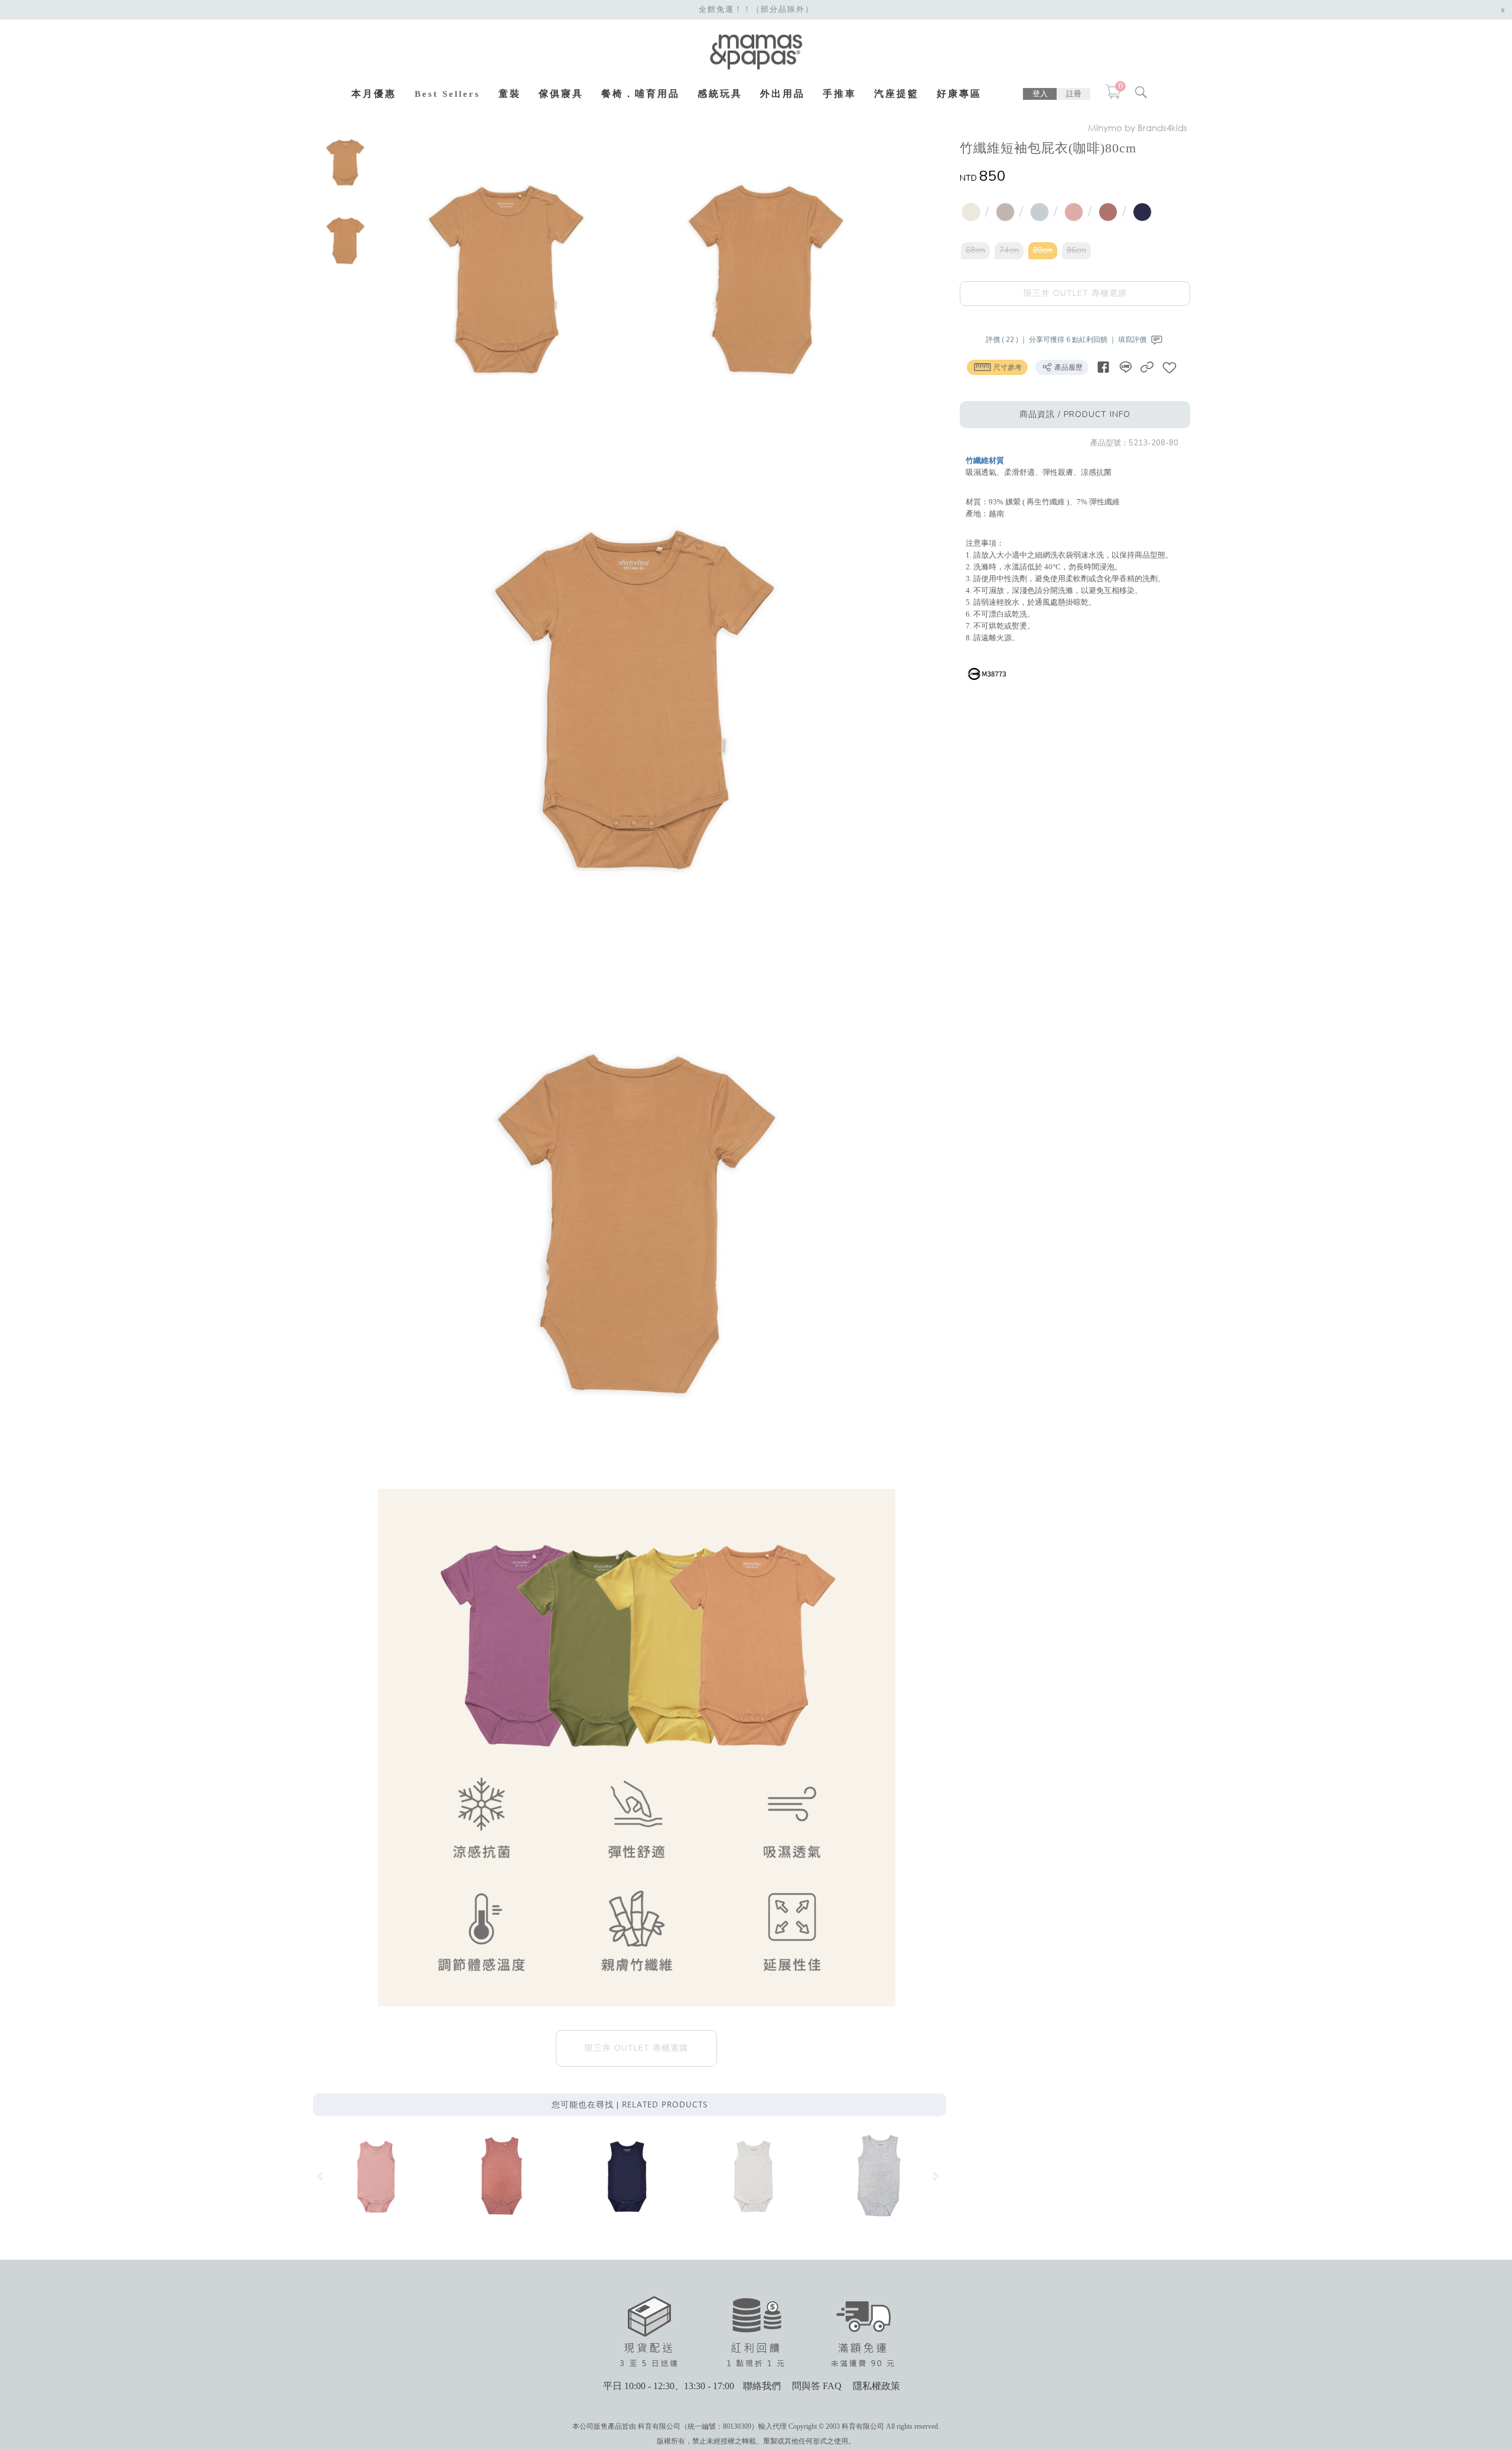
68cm (975, 250)
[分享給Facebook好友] (1103, 367)
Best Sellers (447, 94)
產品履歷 (1068, 367)
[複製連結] (1147, 367)
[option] (346, 162)
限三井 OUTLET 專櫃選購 (1075, 293)
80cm (1043, 250)
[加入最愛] (1169, 367)
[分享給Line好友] (1125, 367)
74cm (1009, 250)
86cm (1076, 250)
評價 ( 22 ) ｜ (1007, 340)
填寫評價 (1133, 340)
